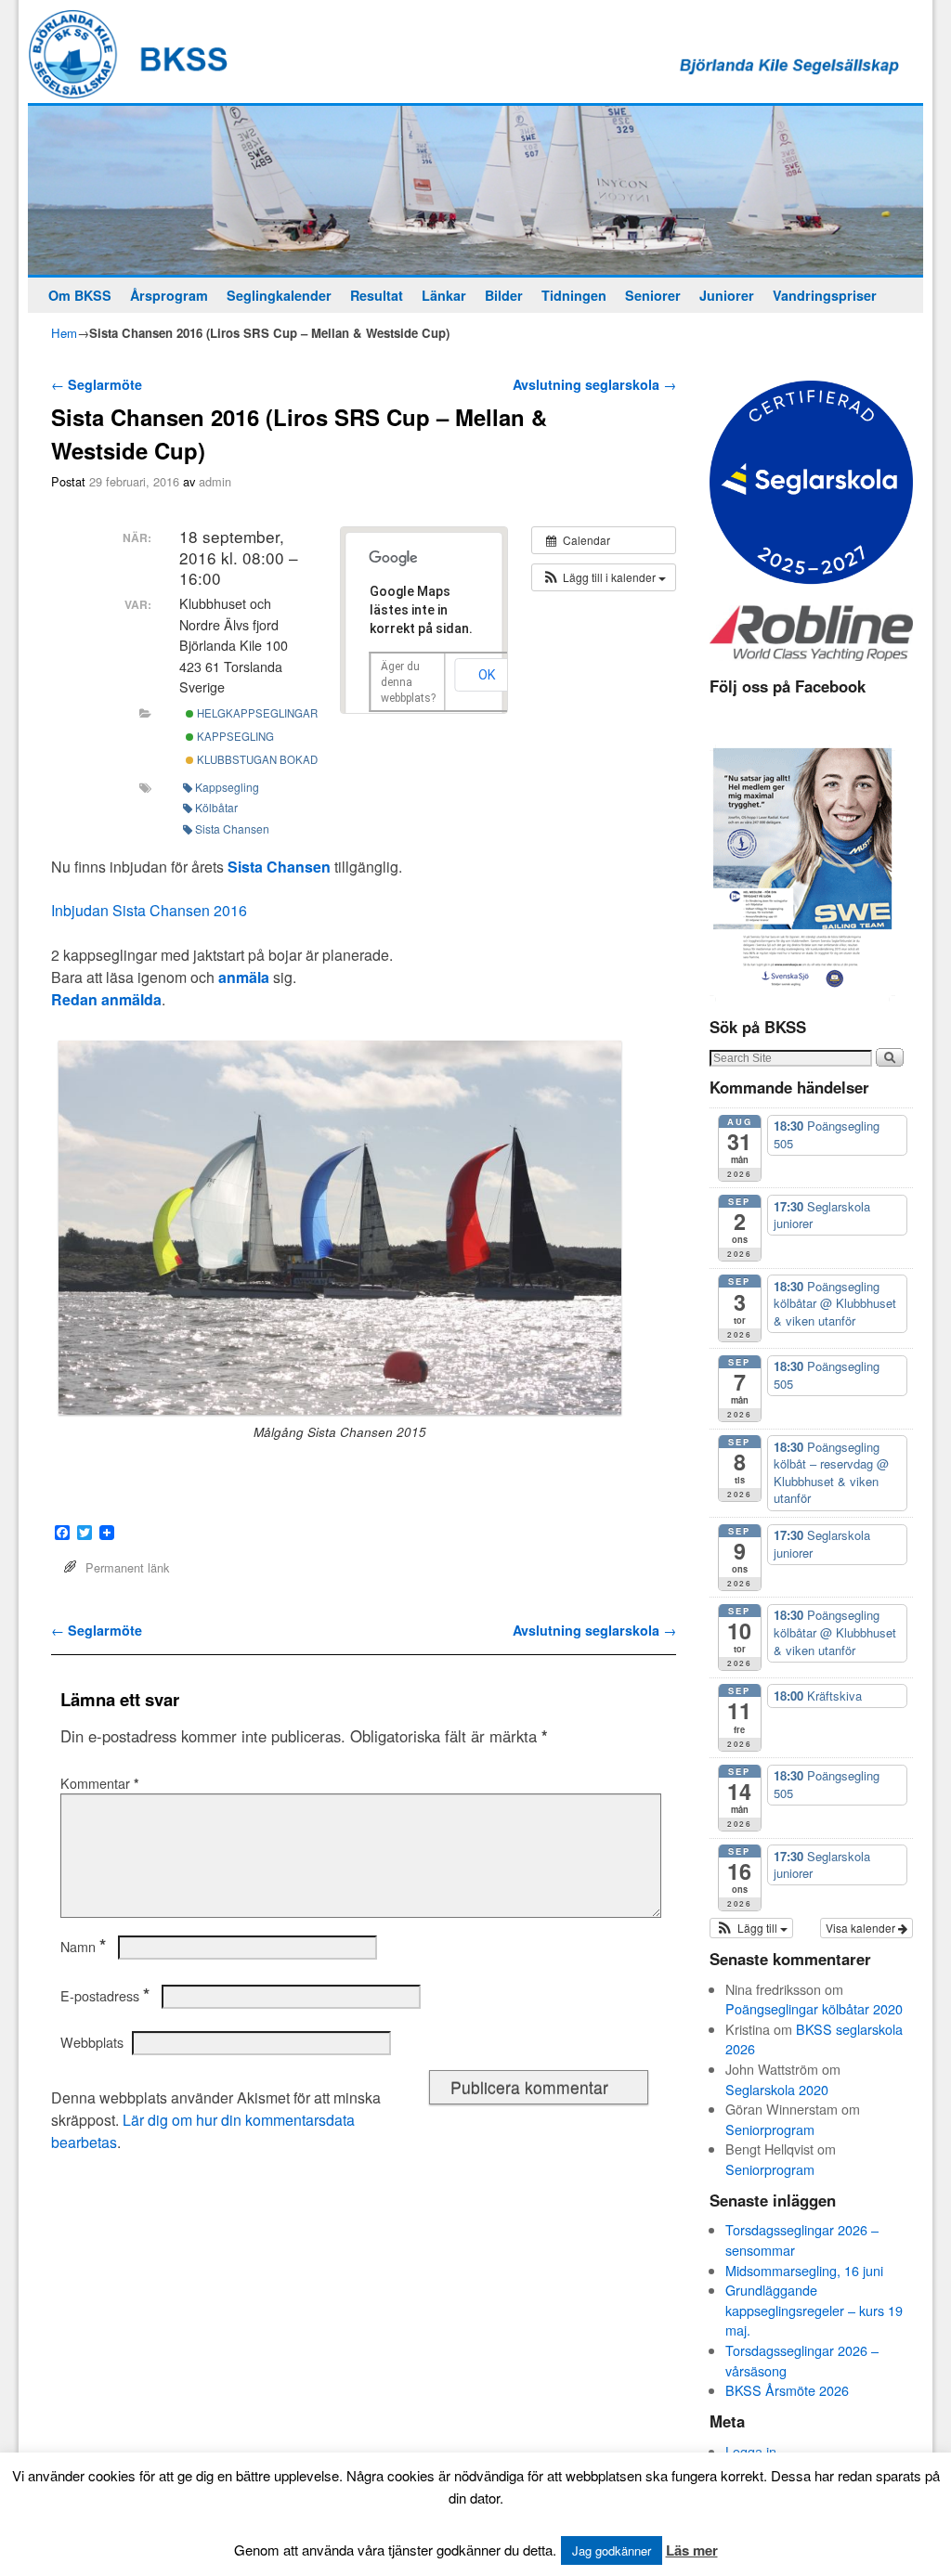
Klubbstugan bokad (256, 759)
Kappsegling (234, 736)
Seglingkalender (279, 295)
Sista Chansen (232, 828)
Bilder (504, 295)
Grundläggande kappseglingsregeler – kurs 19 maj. (814, 2310)
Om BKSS (80, 295)
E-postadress (105, 1996)
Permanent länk (127, 1567)
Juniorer (727, 295)
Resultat (377, 295)
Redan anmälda (106, 999)
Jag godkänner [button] (612, 2550)
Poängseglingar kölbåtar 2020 (814, 2008)
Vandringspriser (825, 295)
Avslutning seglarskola (594, 384)
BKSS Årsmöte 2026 (787, 2390)
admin (215, 481)
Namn (83, 1947)
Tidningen (574, 295)
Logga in (751, 2451)
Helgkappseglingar (256, 713)
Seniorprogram (770, 2129)
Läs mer (692, 2550)
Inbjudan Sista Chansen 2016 (149, 910)
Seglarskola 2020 (777, 2089)
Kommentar (100, 1783)
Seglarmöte (97, 384)
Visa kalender (862, 1928)
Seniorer (653, 295)
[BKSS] (475, 190)
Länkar (444, 295)
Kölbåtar (216, 807)
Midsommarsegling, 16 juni (804, 2270)
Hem (64, 333)
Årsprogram (169, 295)
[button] (604, 577)
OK (487, 675)
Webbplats (92, 2042)
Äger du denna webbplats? (408, 682)
